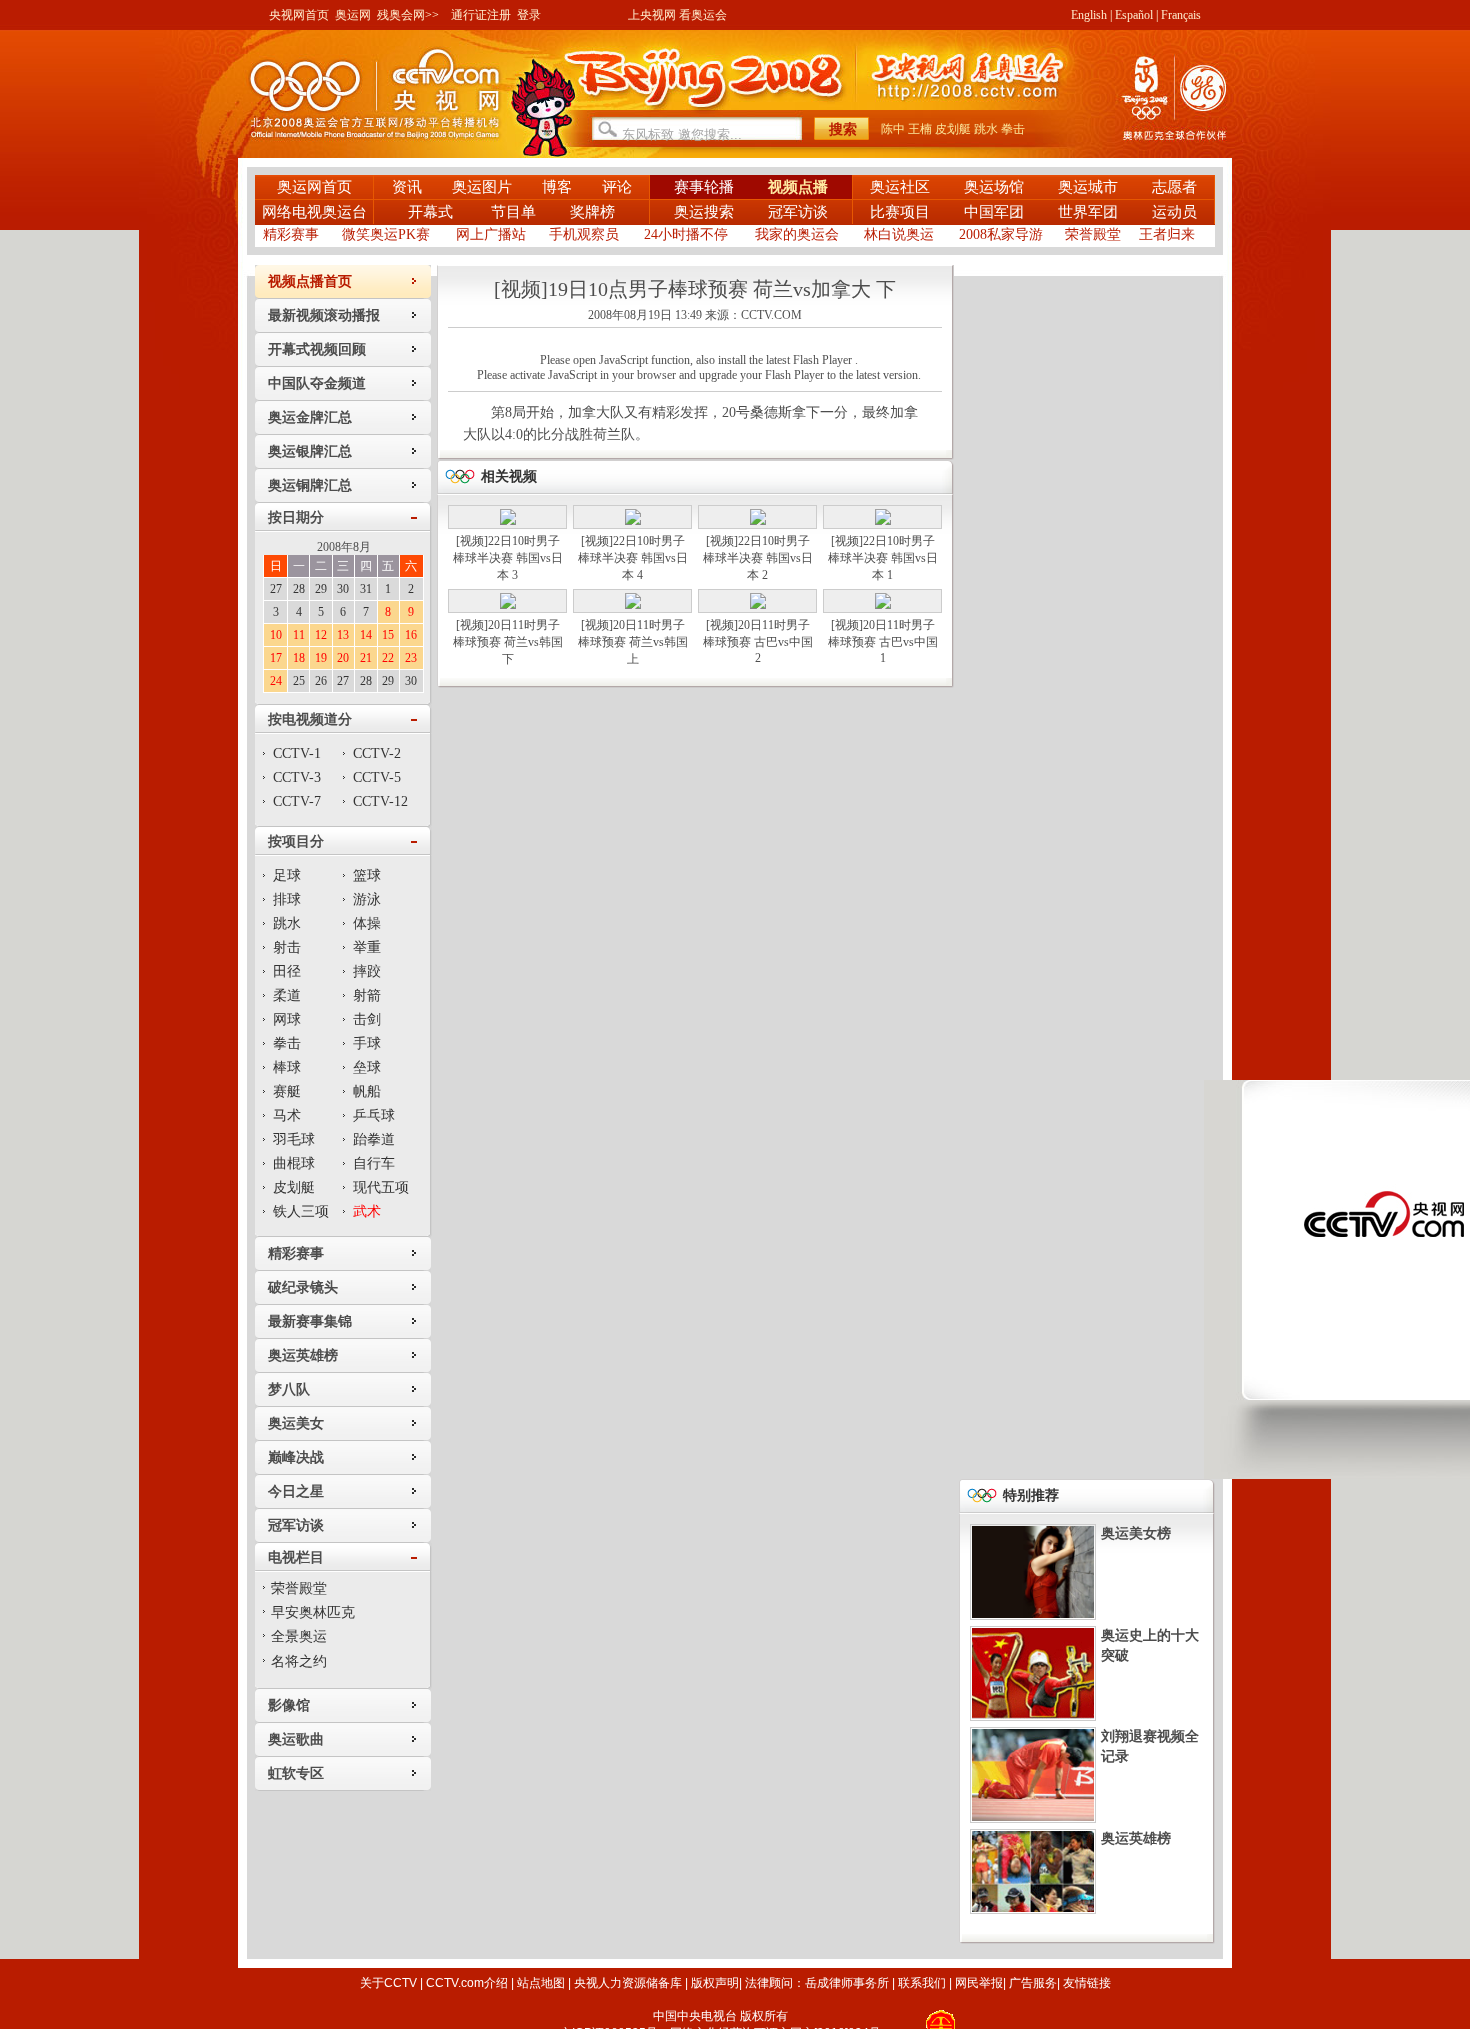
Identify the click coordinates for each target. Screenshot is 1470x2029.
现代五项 (381, 1187)
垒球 (367, 1067)
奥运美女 (296, 1423)
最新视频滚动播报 (324, 315)
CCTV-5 (377, 777)
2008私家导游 (1001, 234)
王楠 (920, 129)
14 (366, 635)
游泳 (367, 899)
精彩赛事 (291, 234)
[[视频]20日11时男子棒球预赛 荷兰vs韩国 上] (633, 605)
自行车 (374, 1163)
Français (1181, 15)
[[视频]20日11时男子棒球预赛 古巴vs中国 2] (758, 605)
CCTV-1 (297, 753)
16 (411, 635)
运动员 (1174, 212)
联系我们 (922, 1983)
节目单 (513, 212)
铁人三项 (301, 1211)
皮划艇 (953, 129)
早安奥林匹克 (313, 1612)
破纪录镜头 (303, 1287)
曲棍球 (294, 1163)
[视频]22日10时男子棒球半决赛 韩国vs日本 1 (883, 558)
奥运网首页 (314, 187)
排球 (287, 899)
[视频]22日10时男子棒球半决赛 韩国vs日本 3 (508, 558)
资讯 (407, 187)
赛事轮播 (704, 187)
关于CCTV (388, 1983)
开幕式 (432, 212)
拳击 (1013, 129)
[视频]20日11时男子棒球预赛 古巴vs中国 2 (758, 641)
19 (321, 658)
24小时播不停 (686, 234)
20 (343, 658)
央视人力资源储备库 (628, 1983)
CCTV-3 (297, 777)
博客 (557, 187)
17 (276, 658)
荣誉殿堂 (1093, 234)
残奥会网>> (408, 15)
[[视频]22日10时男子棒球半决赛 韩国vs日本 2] (758, 521)
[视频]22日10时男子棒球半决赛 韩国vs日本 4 (633, 558)
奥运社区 (900, 187)
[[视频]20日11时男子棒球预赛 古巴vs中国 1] (883, 605)
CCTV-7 (297, 801)
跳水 (986, 129)
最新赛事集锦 (310, 1321)
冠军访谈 (798, 212)
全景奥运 (299, 1636)
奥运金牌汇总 (310, 417)
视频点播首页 (310, 281)
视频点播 (798, 187)
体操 (367, 923)
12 (321, 635)
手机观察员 (584, 234)
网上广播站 (491, 234)
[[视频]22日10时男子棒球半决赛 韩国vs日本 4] (633, 521)
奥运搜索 (704, 212)
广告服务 (1033, 1983)
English (1089, 15)
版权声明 (715, 1983)
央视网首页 (299, 15)
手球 (367, 1043)
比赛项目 (900, 212)
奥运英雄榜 (303, 1355)
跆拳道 (374, 1139)
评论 (617, 187)
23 (411, 658)
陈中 (893, 129)
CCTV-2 (377, 753)
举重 (367, 947)
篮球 (367, 875)
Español (1134, 15)
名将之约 (299, 1661)
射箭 (367, 995)
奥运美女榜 (1136, 1533)
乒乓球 (374, 1115)
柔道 (287, 995)
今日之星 (296, 1491)
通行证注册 (481, 15)
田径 (287, 971)
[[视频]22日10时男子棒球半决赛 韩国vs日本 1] (883, 521)
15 (388, 635)
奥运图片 (482, 187)
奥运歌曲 (296, 1739)
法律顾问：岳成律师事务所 (817, 1983)
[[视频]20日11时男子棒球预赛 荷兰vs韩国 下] (508, 605)
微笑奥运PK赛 (386, 234)
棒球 (287, 1067)
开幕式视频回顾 (317, 349)
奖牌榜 (592, 212)
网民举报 (979, 1983)
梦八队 (289, 1389)
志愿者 (1174, 187)
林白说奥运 (899, 234)
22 (388, 658)
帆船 (367, 1091)
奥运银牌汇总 (310, 451)
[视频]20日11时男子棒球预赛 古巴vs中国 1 (883, 641)
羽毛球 (294, 1139)
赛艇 (287, 1091)
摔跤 (367, 971)
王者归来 (1167, 234)
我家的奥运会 (797, 234)
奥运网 (353, 15)
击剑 (367, 1019)
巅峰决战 (296, 1457)
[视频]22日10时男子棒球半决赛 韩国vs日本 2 (758, 558)
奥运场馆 (994, 187)
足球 (287, 875)
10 (276, 635)
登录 (529, 15)
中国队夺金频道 (317, 383)
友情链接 (1087, 1983)
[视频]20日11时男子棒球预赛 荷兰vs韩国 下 (508, 642)
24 (276, 681)
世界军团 (1088, 212)
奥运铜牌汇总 (310, 485)
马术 (287, 1115)
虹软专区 (296, 1773)
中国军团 (994, 212)
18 (299, 658)
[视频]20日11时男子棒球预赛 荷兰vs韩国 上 (633, 642)
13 (343, 635)
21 (366, 658)
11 (299, 635)
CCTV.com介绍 (467, 1983)
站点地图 (541, 1983)
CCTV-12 (380, 801)
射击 (287, 947)
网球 (287, 1019)
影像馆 (289, 1705)
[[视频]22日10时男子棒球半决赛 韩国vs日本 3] (508, 521)
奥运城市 (1088, 187)
